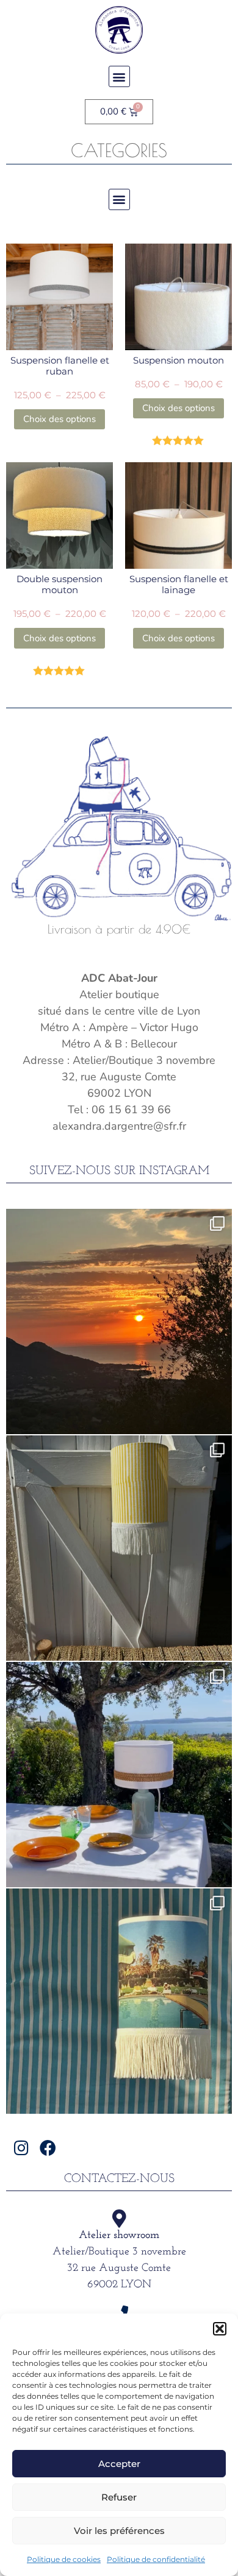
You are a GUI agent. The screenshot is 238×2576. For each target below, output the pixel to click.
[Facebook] (48, 2148)
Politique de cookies (64, 2559)
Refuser (119, 2497)
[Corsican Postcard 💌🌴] (119, 1321)
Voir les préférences (119, 2531)
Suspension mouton (179, 360)
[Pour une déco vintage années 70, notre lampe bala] (119, 2001)
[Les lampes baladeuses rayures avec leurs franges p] (119, 1548)
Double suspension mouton (60, 584)
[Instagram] (22, 2148)
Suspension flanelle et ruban (60, 366)
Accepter (119, 2464)
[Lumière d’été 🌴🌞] (119, 1775)
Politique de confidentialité (156, 2559)
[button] (220, 2329)
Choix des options (60, 419)
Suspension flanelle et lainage (179, 584)
